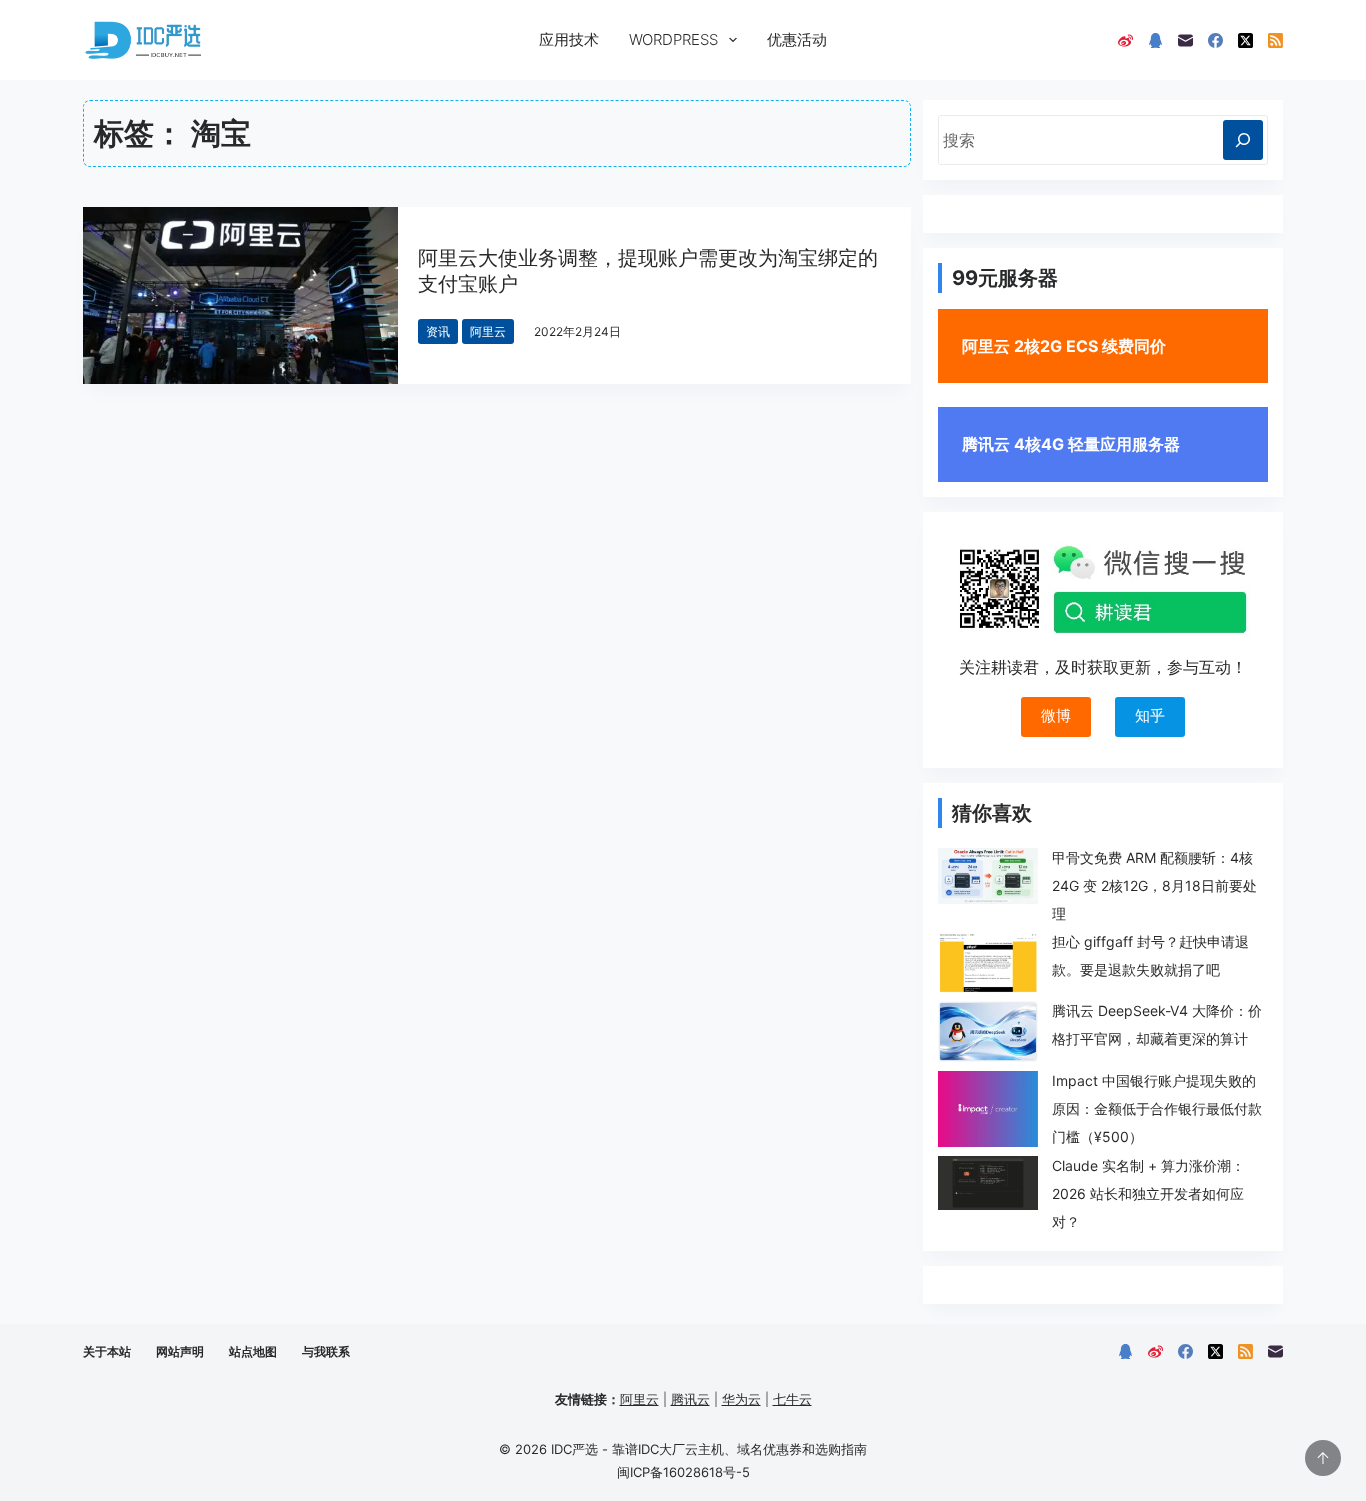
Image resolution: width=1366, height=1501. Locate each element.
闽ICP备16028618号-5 (683, 1472)
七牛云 (792, 1399)
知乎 (1150, 715)
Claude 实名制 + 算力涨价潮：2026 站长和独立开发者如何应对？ (1148, 1193)
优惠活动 (797, 39)
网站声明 (180, 1351)
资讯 (438, 331)
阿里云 (488, 331)
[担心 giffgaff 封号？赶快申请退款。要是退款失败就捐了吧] (988, 962)
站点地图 (253, 1351)
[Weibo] (1125, 40)
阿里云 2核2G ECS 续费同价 (1064, 346)
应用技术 (569, 39)
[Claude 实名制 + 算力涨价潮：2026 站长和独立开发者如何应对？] (988, 1183)
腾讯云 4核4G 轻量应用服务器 (1071, 444)
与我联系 (326, 1351)
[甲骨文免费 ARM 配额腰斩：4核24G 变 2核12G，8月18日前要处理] (988, 876)
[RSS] (1275, 40)
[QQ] (1155, 40)
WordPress (673, 39)
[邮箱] (1185, 40)
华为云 (741, 1399)
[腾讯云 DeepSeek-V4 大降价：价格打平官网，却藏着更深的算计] (988, 1031)
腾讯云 (690, 1399)
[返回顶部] (1323, 1458)
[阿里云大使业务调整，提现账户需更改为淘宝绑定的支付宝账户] (240, 295)
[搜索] (1243, 140)
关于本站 (107, 1351)
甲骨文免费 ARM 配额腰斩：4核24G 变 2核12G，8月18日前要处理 (1154, 885)
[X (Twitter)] (1245, 40)
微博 (1056, 715)
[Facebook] (1215, 40)
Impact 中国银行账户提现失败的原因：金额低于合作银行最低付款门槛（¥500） (1157, 1108)
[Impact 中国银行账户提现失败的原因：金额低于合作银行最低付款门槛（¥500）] (988, 1109)
